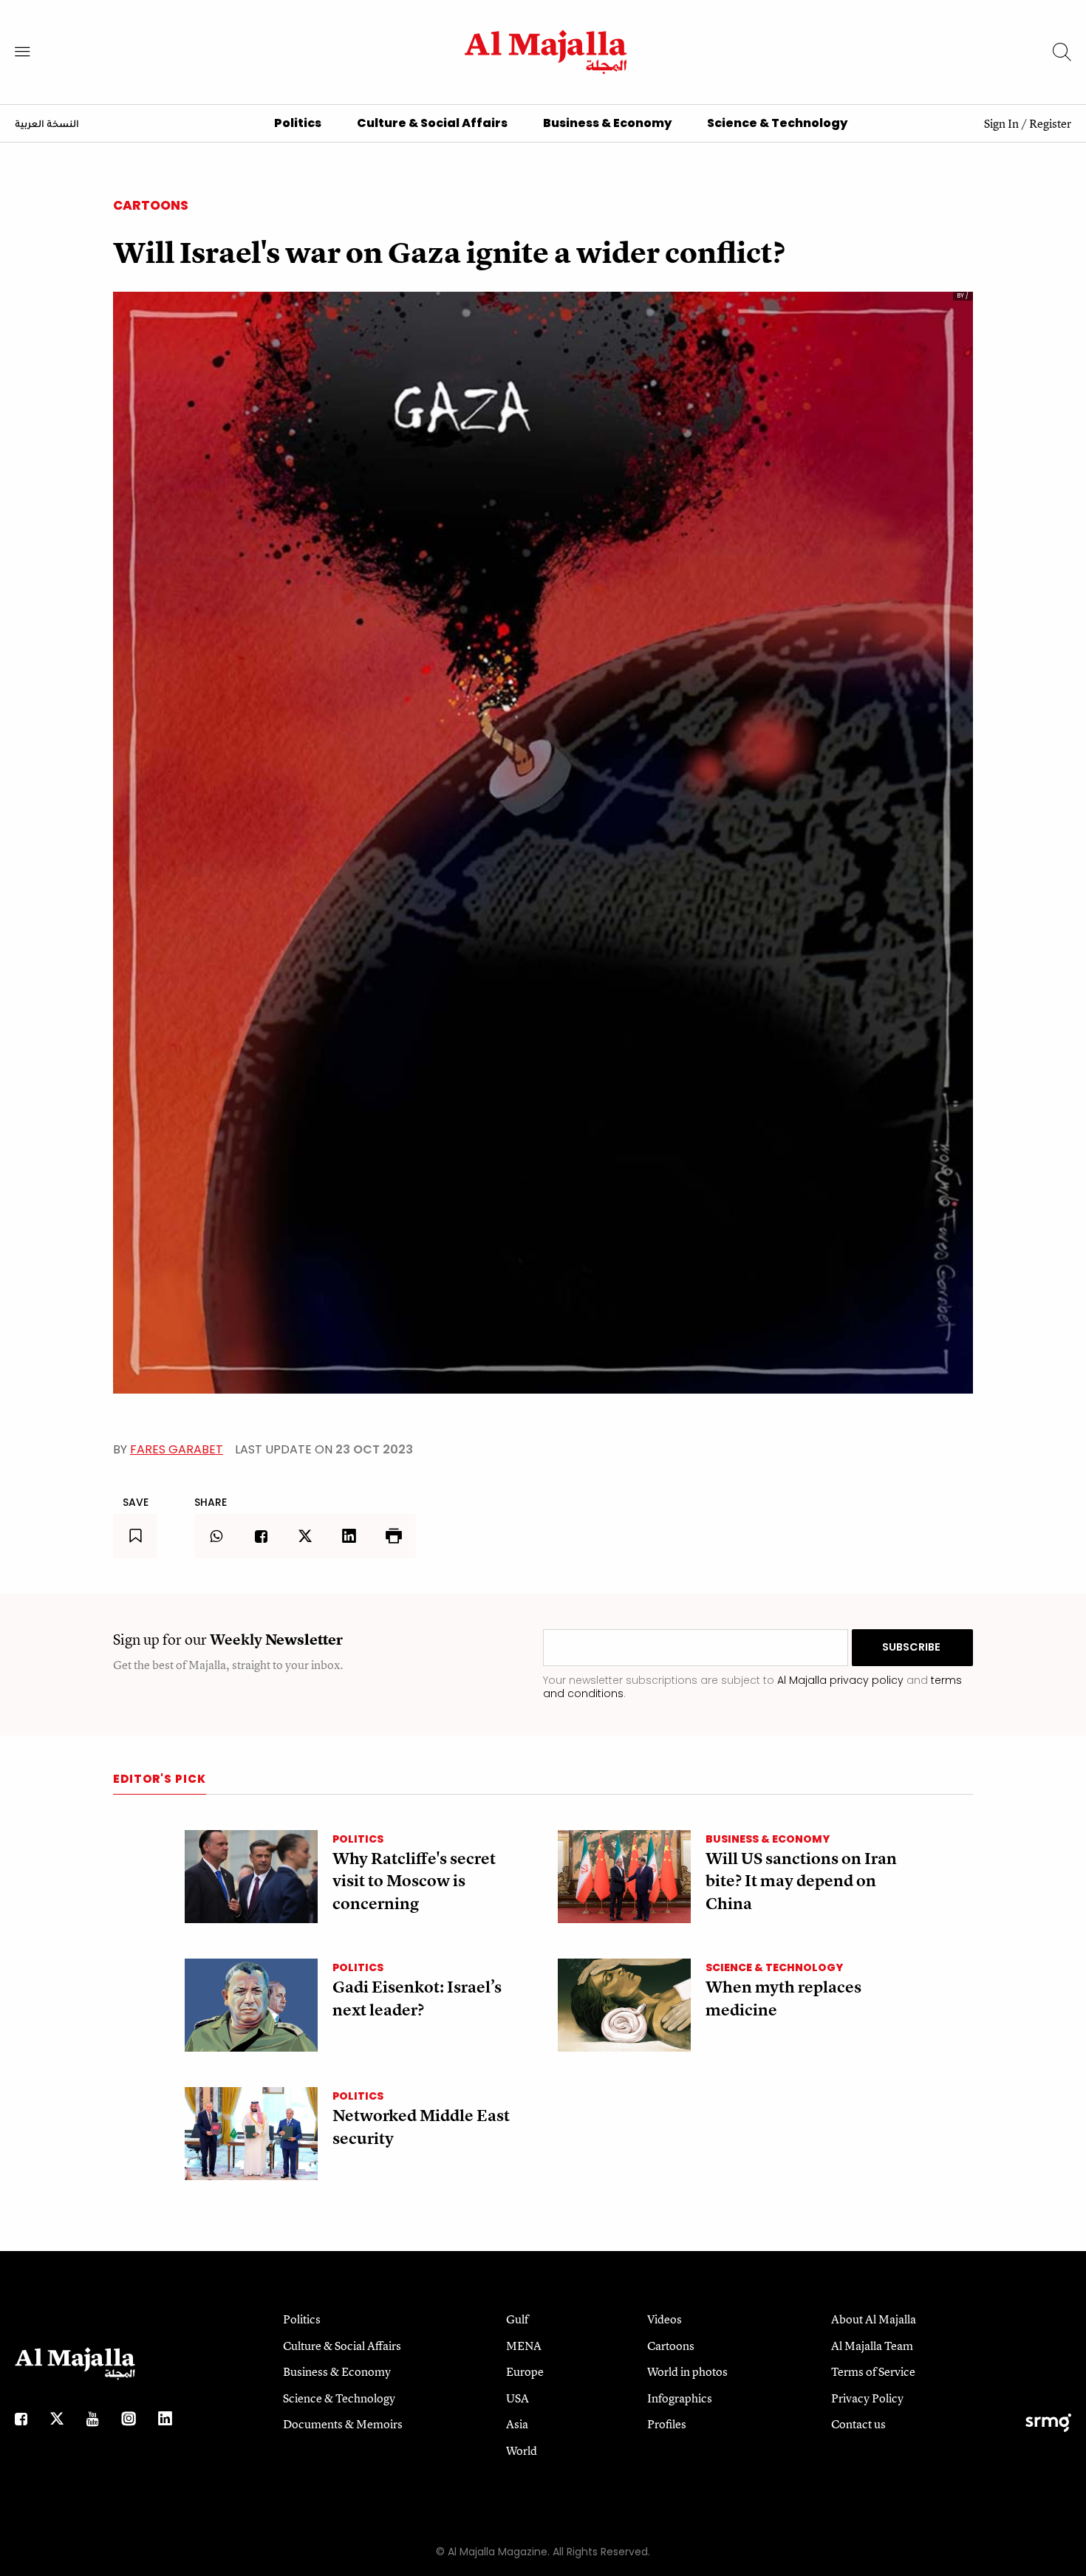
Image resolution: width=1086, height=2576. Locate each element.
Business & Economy (607, 123)
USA (518, 2398)
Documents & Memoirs (343, 2424)
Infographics (680, 2398)
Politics (298, 123)
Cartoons (151, 205)
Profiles (667, 2424)
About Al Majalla (874, 2319)
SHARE (211, 1502)
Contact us (858, 2424)
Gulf (517, 2319)
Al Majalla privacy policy (840, 1680)
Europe (525, 2371)
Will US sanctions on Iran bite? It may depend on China (801, 1881)
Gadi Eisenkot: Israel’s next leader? (417, 1998)
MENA (524, 2346)
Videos (665, 2319)
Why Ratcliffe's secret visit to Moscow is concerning (414, 1881)
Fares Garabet (177, 1449)
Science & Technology (777, 123)
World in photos (687, 2371)
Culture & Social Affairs (432, 123)
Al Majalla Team (872, 2346)
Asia (517, 2424)
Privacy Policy (867, 2398)
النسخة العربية (47, 125)
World (522, 2450)
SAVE (136, 1502)
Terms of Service (873, 2371)
